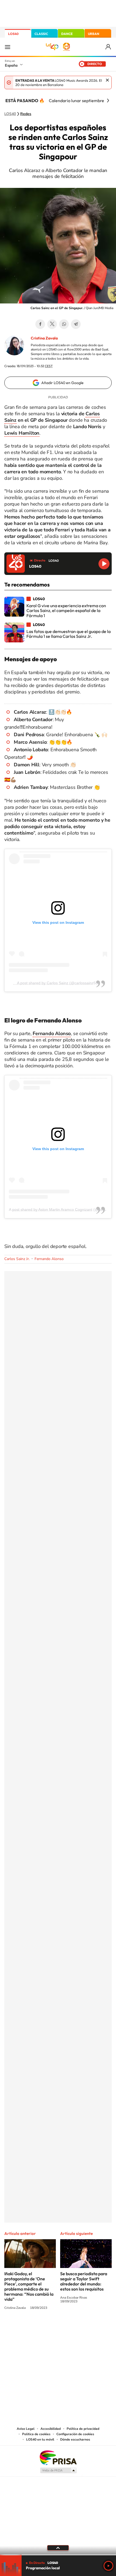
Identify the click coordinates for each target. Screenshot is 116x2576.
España (11, 65)
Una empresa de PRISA (58, 2457)
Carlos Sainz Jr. (17, 1259)
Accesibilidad (51, 2429)
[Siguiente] (108, 101)
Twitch (80, 2328)
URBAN (94, 34)
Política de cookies (36, 2434)
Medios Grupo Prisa (58, 2470)
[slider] (58, 2555)
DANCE (67, 34)
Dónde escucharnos (75, 2439)
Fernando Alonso (49, 1259)
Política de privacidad (83, 2429)
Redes (26, 114)
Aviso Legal (26, 2429)
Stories (90, 2328)
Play (108, 2566)
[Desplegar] (58, 2548)
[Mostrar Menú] (8, 47)
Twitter (52, 324)
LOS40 (13, 34)
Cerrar (107, 80)
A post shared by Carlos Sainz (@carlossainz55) (58, 983)
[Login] (109, 47)
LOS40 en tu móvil (40, 2439)
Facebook (40, 324)
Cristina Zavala (44, 338)
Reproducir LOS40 (104, 564)
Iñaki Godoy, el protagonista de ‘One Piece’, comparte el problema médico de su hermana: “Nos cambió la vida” (29, 2286)
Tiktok (36, 2328)
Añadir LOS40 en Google (62, 383)
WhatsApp (64, 324)
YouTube (47, 2328)
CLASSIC (41, 34)
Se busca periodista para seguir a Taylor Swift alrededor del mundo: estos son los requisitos (84, 2281)
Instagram (26, 2328)
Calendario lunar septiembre (76, 101)
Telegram (76, 324)
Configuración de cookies (75, 2434)
